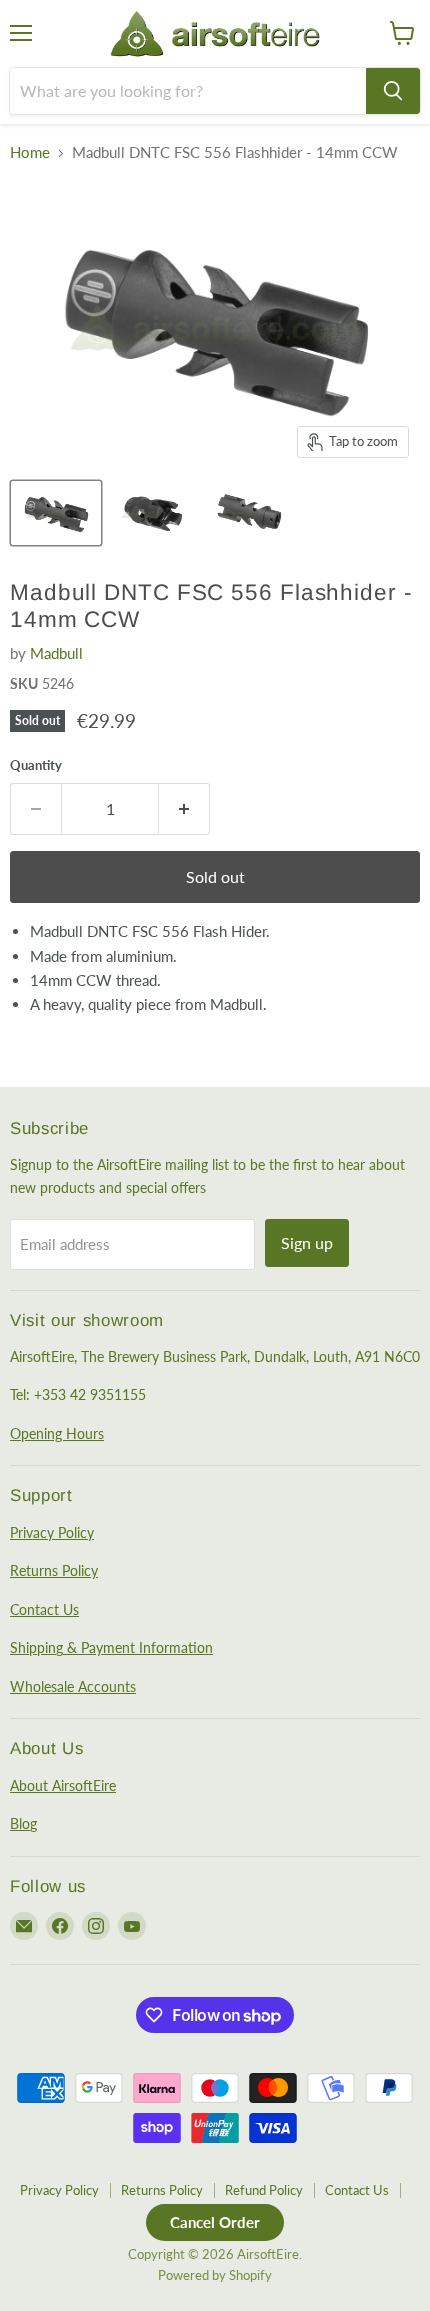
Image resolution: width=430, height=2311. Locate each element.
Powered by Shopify (215, 2275)
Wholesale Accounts (73, 1686)
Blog (23, 1823)
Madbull (56, 653)
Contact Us (44, 1609)
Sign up (307, 1242)
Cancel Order (215, 2222)
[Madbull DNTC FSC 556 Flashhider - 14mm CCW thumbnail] (56, 513)
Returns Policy (54, 1570)
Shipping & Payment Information (111, 1647)
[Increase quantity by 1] (184, 809)
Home (30, 152)
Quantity (36, 765)
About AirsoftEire (63, 1785)
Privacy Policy (52, 1532)
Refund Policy (264, 2190)
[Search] (393, 91)
